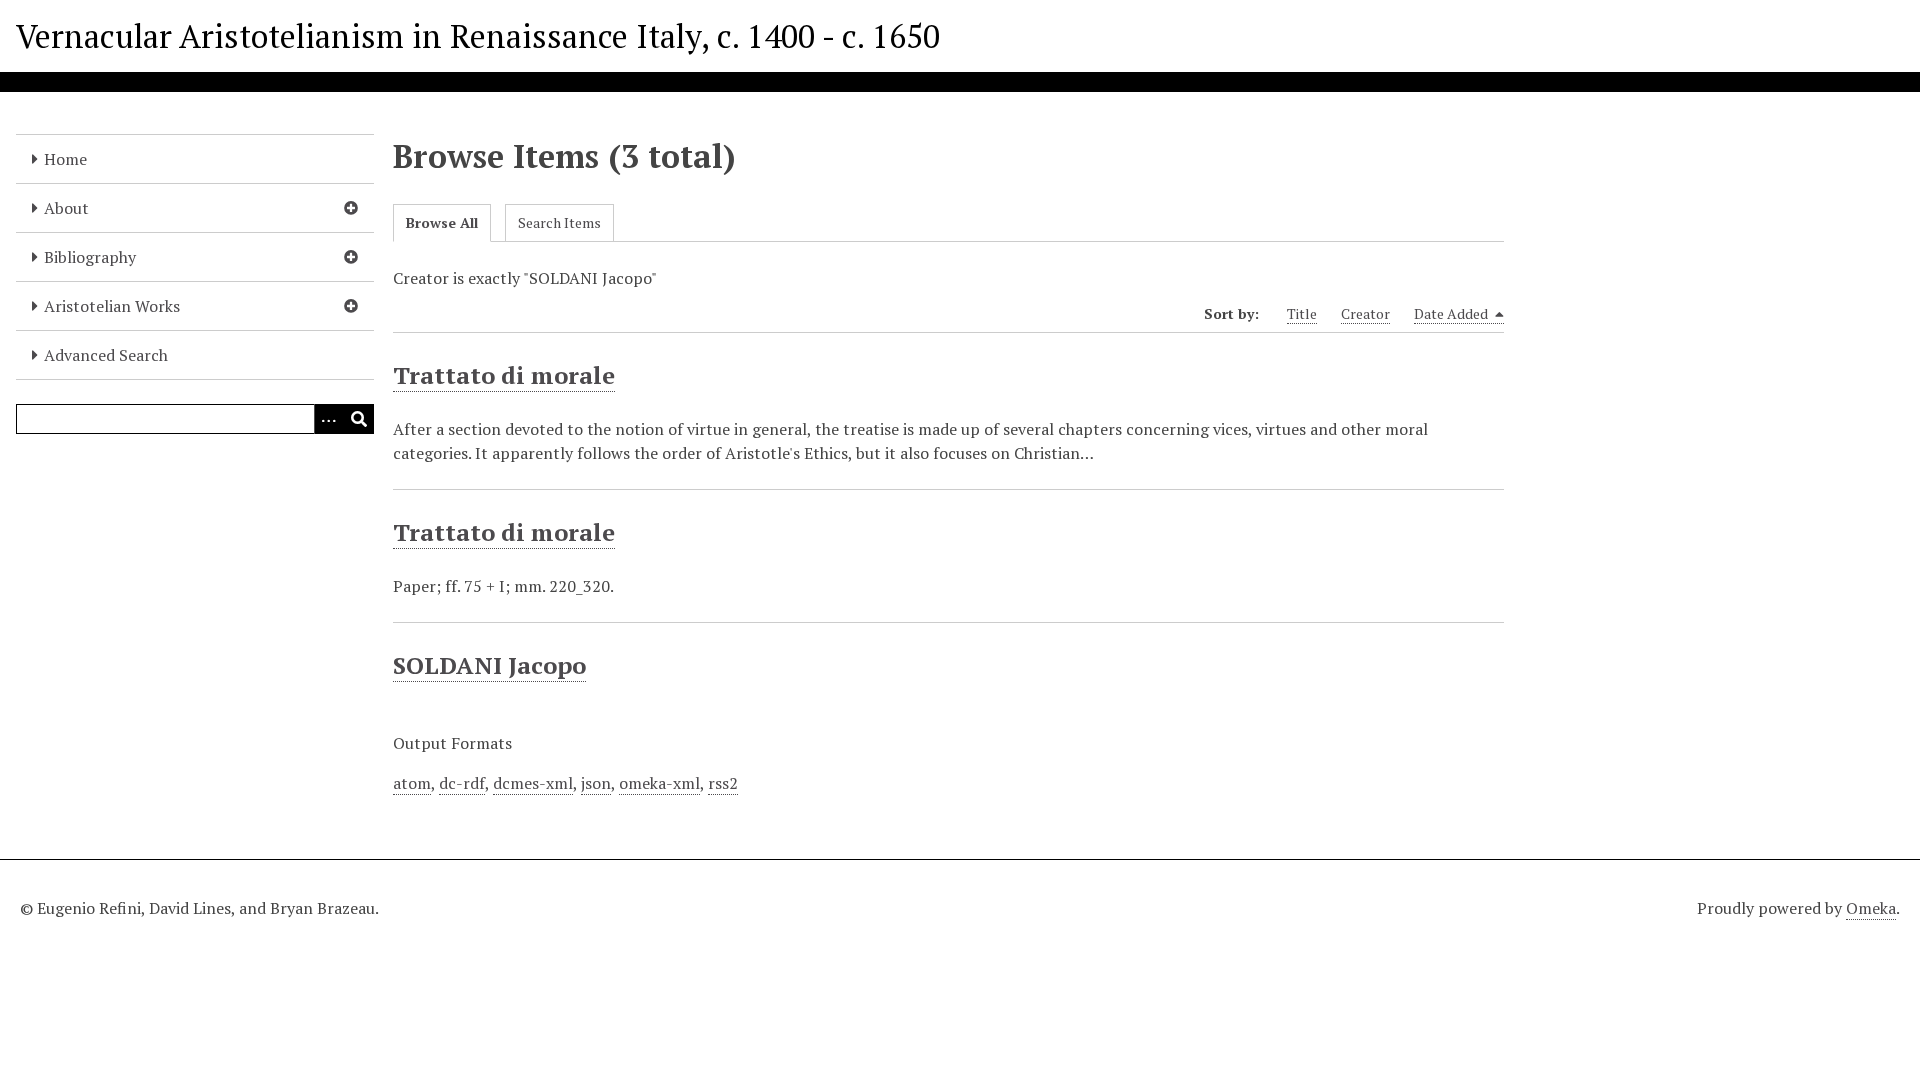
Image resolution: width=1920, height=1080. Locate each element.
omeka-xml (659, 783)
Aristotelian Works (112, 306)
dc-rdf (462, 783)
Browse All (442, 222)
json (596, 783)
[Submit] (359, 419)
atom (412, 783)
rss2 (723, 783)
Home (65, 159)
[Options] (329, 419)
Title (1302, 313)
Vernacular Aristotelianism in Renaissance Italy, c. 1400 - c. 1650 (478, 36)
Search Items (559, 222)
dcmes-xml (533, 783)
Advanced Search (106, 355)
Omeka (1871, 908)
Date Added (1452, 313)
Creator (1365, 313)
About (66, 208)
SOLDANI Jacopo (489, 665)
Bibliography (90, 257)
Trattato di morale (504, 375)
